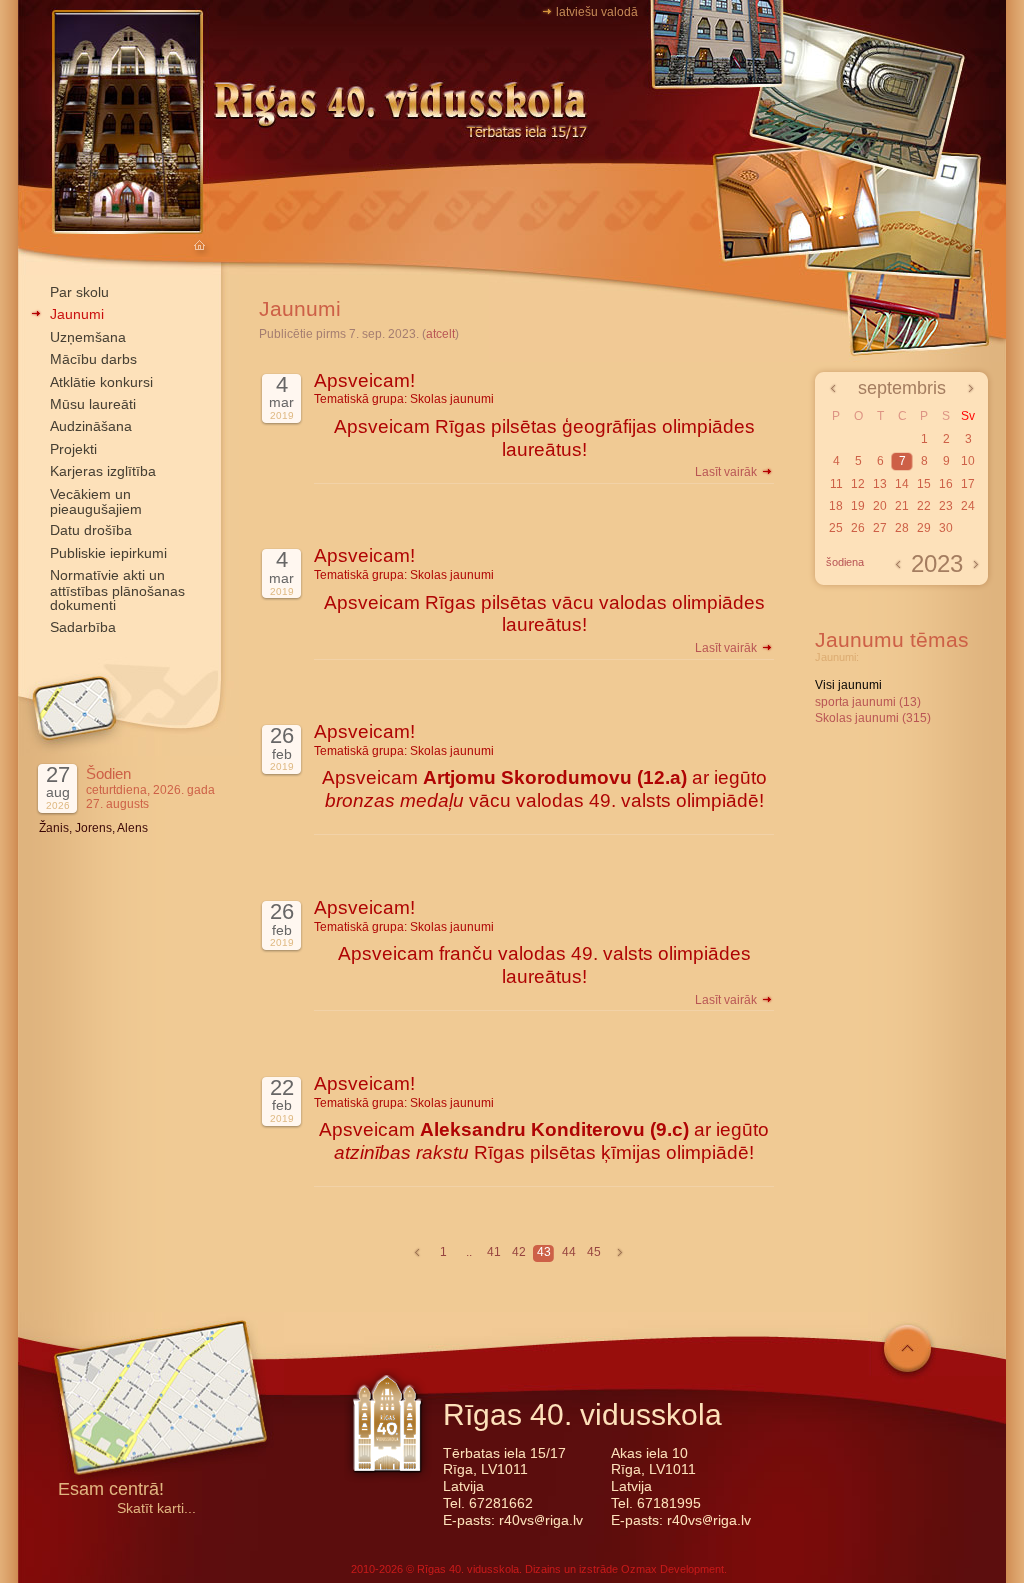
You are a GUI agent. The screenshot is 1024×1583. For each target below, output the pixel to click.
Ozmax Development (672, 1569)
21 (902, 506)
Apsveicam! (364, 380)
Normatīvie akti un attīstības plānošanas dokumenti (117, 590)
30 (946, 528)
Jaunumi (77, 314)
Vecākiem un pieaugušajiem (96, 501)
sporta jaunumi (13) (868, 702)
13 (880, 484)
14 (902, 484)
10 (968, 461)
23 (946, 506)
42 (519, 1252)
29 (924, 528)
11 (836, 484)
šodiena (845, 562)
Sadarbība (83, 627)
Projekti (73, 449)
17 (968, 484)
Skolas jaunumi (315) (873, 718)
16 (946, 484)
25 (836, 528)
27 (880, 528)
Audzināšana (91, 426)
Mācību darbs (93, 359)
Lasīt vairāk (727, 472)
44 (569, 1252)
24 (968, 506)
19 (858, 506)
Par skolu (79, 292)
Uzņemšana (88, 337)
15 (924, 484)
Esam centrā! (111, 1490)
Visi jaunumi (848, 685)
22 (924, 506)
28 (902, 528)
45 (594, 1252)
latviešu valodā (597, 12)
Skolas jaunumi (452, 399)
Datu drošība (91, 530)
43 (544, 1252)
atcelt (440, 334)
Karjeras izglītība (103, 471)
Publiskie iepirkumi (108, 553)
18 (836, 506)
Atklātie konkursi (101, 382)
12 (858, 484)
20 (880, 506)
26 (858, 528)
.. (469, 1252)
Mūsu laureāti (93, 404)
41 (494, 1252)
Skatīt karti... (156, 1508)
